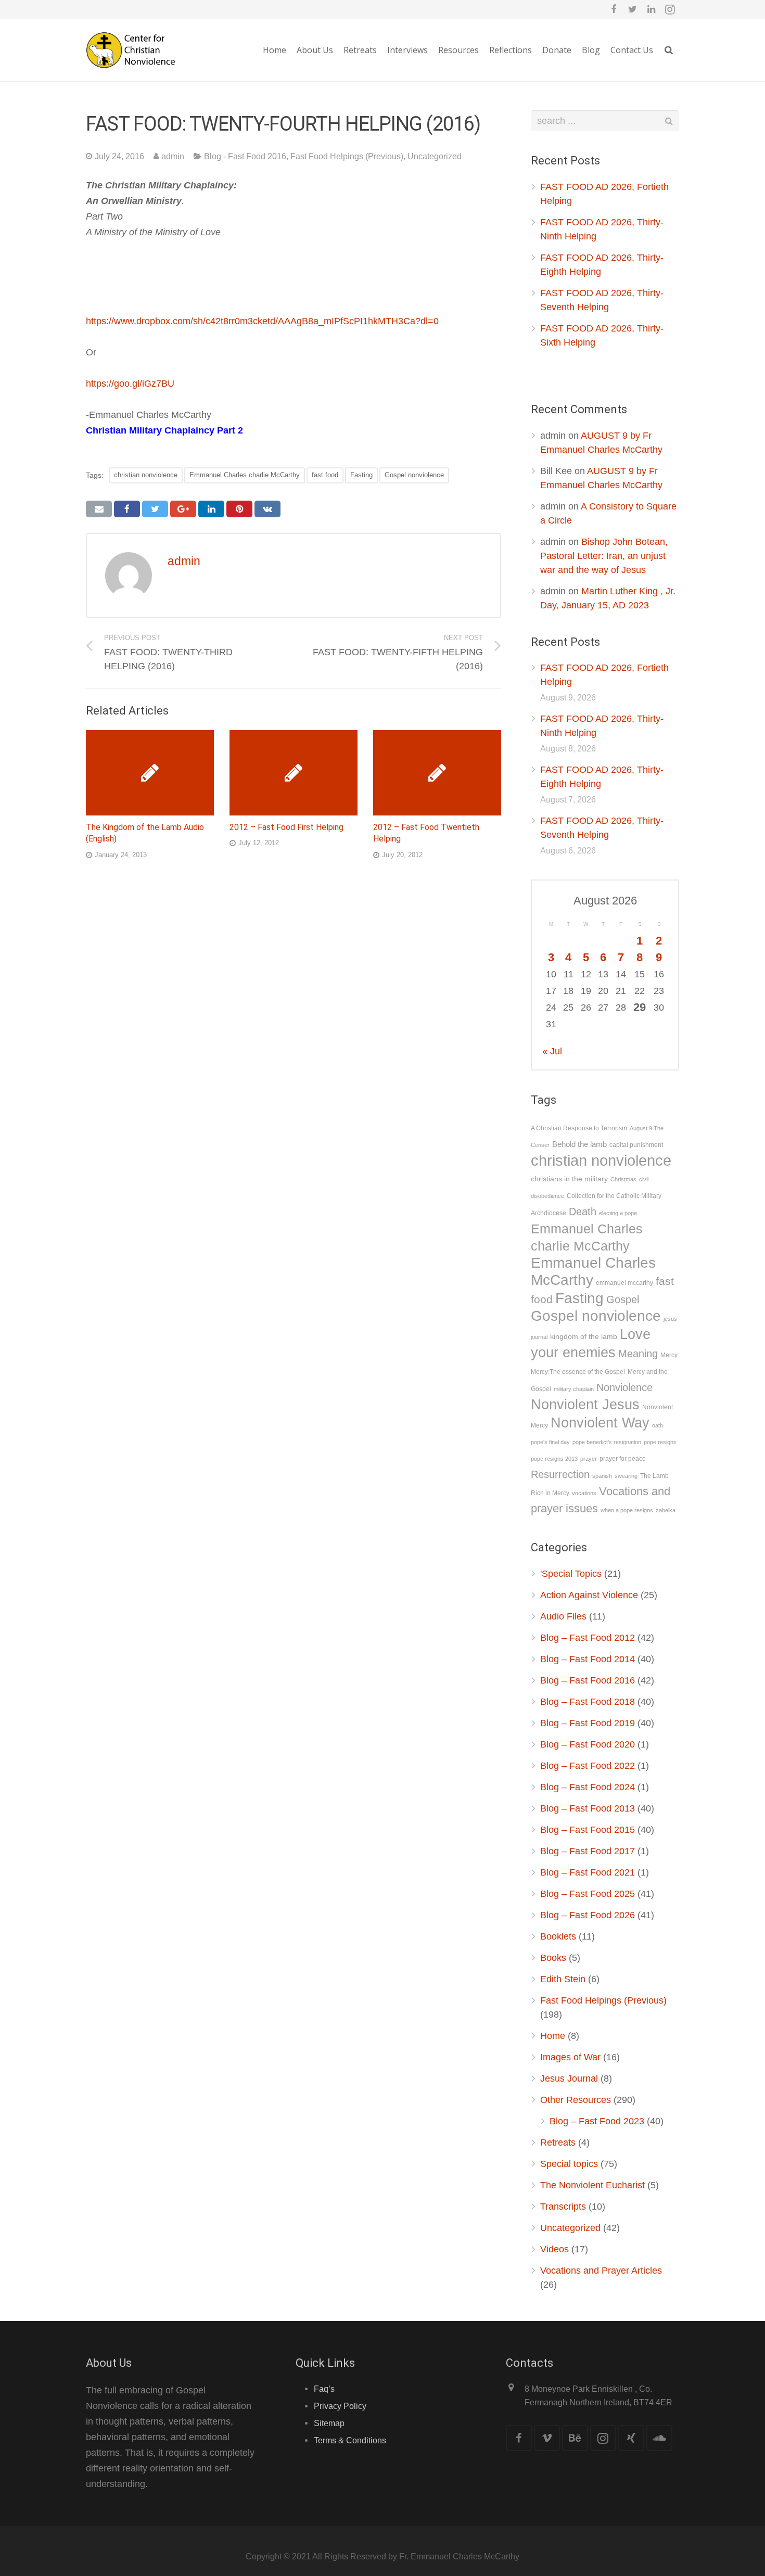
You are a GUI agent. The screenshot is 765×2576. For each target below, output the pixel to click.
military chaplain (574, 1389)
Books (553, 1958)
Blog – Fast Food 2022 (588, 1766)
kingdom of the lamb (584, 1337)
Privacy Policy (340, 2406)
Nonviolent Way (600, 1423)
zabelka (666, 1510)
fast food (325, 475)
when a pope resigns (627, 1510)
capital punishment (636, 1145)
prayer (589, 1459)
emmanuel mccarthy (624, 1283)
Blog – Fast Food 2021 (588, 1872)
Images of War (570, 2057)
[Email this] (99, 509)
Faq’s (324, 2389)
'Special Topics (571, 1574)
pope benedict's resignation (607, 1442)
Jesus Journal (569, 2078)
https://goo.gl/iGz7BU (130, 384)
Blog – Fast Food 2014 (588, 1659)
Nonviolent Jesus (585, 1404)
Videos (554, 2249)
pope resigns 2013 (554, 1459)
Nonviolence (624, 1387)
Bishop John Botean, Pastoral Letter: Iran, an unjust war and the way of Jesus (604, 556)
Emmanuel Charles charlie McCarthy (245, 475)
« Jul (552, 1051)
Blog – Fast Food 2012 (588, 1638)
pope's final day (550, 1442)
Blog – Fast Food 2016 (588, 1680)
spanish (602, 1476)
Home (553, 2036)
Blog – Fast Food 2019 (588, 1723)
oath (658, 1425)
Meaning (638, 1354)
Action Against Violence (589, 1595)
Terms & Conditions (350, 2440)
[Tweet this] (155, 509)
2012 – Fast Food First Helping (286, 827)
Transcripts (563, 2207)
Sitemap (329, 2423)
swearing (626, 1476)
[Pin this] (239, 509)
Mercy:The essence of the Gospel (578, 1372)
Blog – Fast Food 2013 (588, 1808)
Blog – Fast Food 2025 (588, 1894)
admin (173, 156)
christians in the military (569, 1179)
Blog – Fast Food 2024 (588, 1787)
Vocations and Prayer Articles (601, 2271)
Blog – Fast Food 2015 (588, 1830)
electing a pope (618, 1213)
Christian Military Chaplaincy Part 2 (164, 430)
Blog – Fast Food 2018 (588, 1702)
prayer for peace (623, 1459)
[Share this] (127, 509)
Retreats (558, 2143)
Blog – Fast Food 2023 (597, 2121)
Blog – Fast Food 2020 (588, 1744)
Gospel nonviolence (414, 475)
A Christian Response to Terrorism (579, 1128)
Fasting (361, 475)
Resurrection (560, 1474)
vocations (584, 1493)
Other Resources (576, 2100)
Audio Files (563, 1616)
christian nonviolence (146, 475)
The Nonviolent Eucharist (592, 2185)
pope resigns (660, 1442)
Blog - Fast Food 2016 (245, 156)
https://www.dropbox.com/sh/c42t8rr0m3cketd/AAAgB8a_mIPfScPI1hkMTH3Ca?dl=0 (262, 321)
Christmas (623, 1179)
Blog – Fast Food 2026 (588, 1915)
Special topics (569, 2164)
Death (583, 1212)
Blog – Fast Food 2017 (588, 1851)
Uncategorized (435, 156)
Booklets (558, 1936)
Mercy (669, 1355)
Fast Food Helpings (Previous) (347, 156)
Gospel (623, 1299)
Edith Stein (563, 1979)
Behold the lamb (579, 1144)
